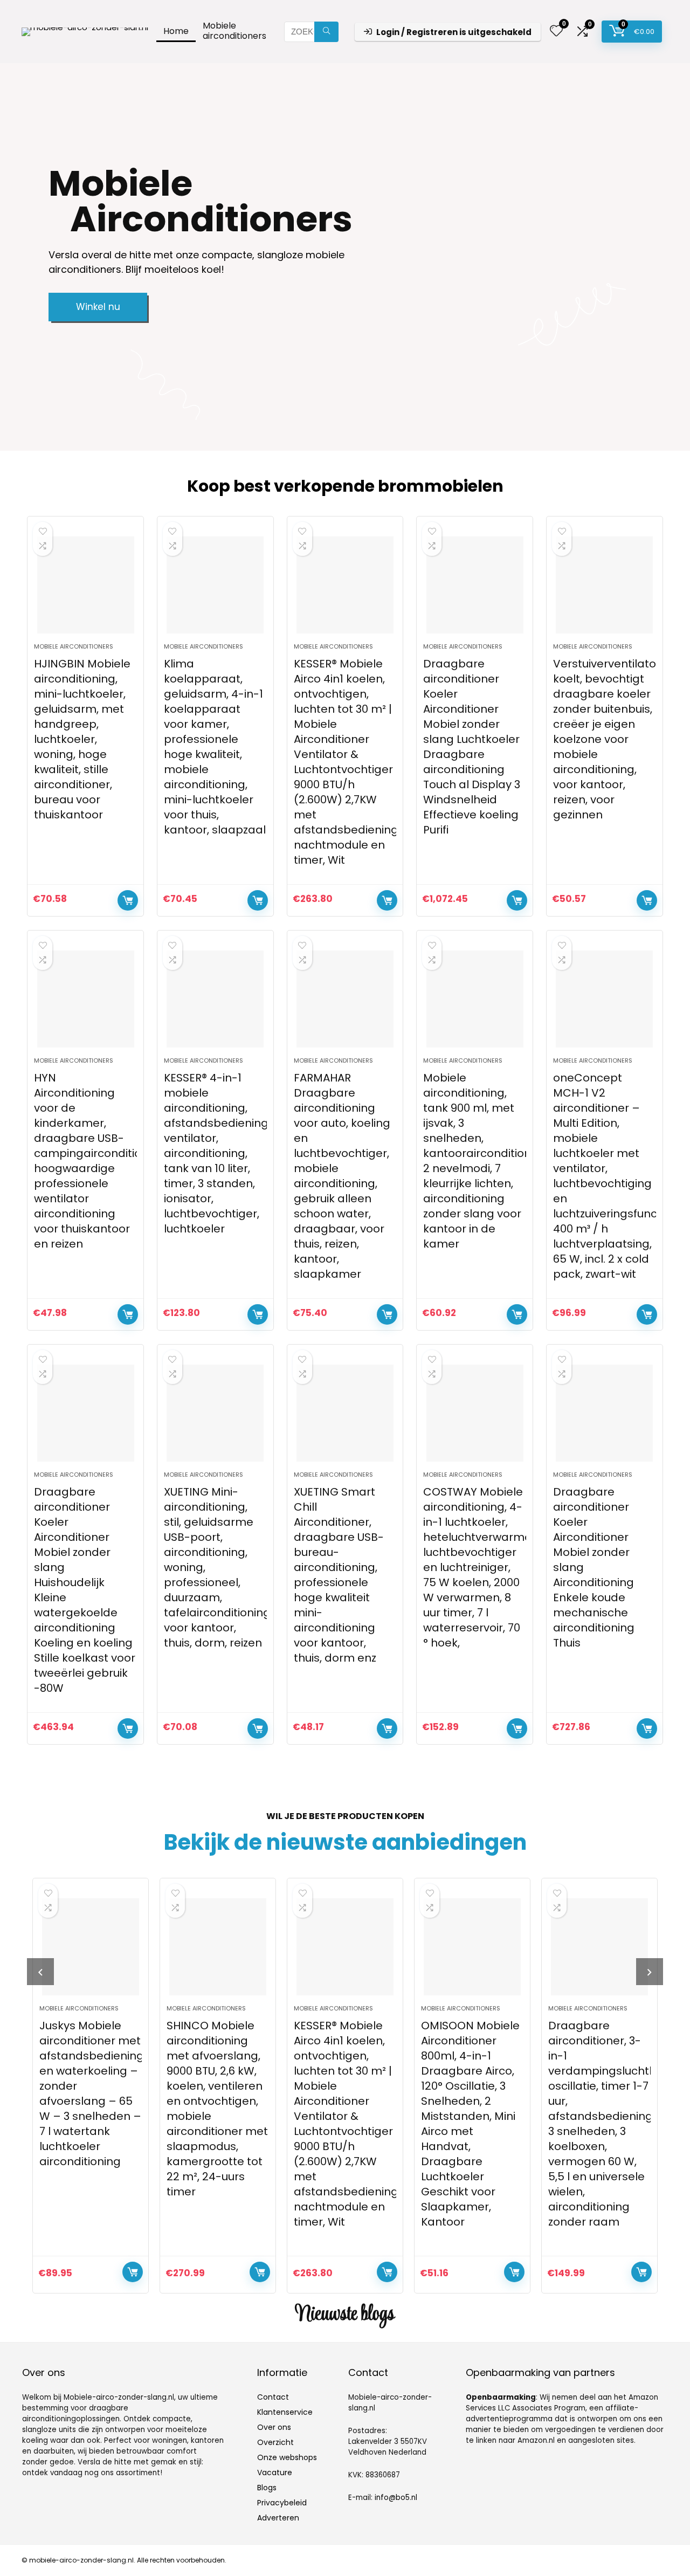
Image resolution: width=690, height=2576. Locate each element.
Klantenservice (285, 2412)
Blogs (267, 2488)
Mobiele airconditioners (234, 31)
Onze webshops (287, 2457)
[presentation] (40, 1972)
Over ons (274, 2427)
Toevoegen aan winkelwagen (128, 900)
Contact (273, 2397)
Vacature (275, 2472)
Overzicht (275, 2442)
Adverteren (278, 2518)
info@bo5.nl (396, 2498)
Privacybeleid (282, 2503)
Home (176, 31)
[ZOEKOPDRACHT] (326, 32)
